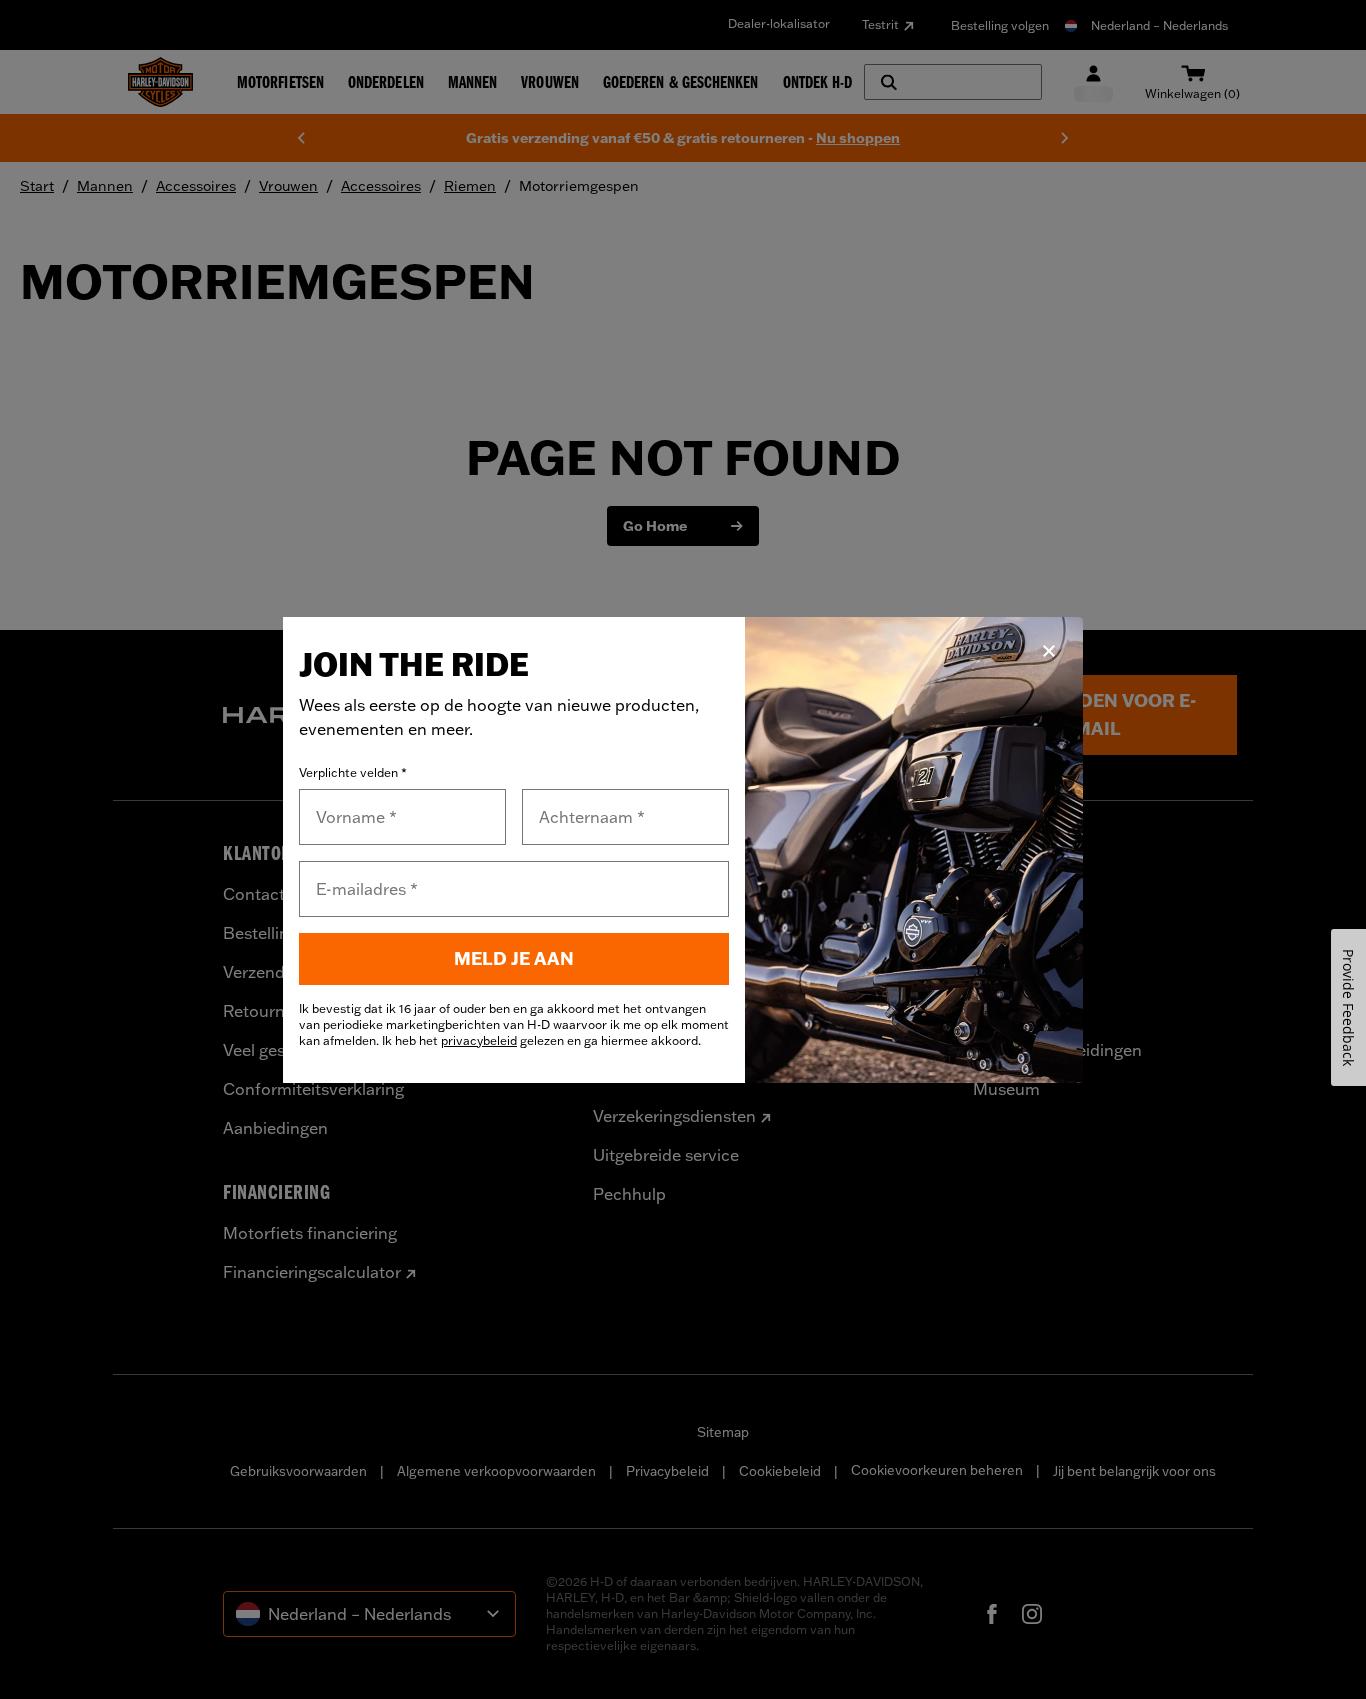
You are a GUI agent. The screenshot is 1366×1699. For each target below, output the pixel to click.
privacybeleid (479, 1040)
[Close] (1049, 651)
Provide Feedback (1348, 1007)
